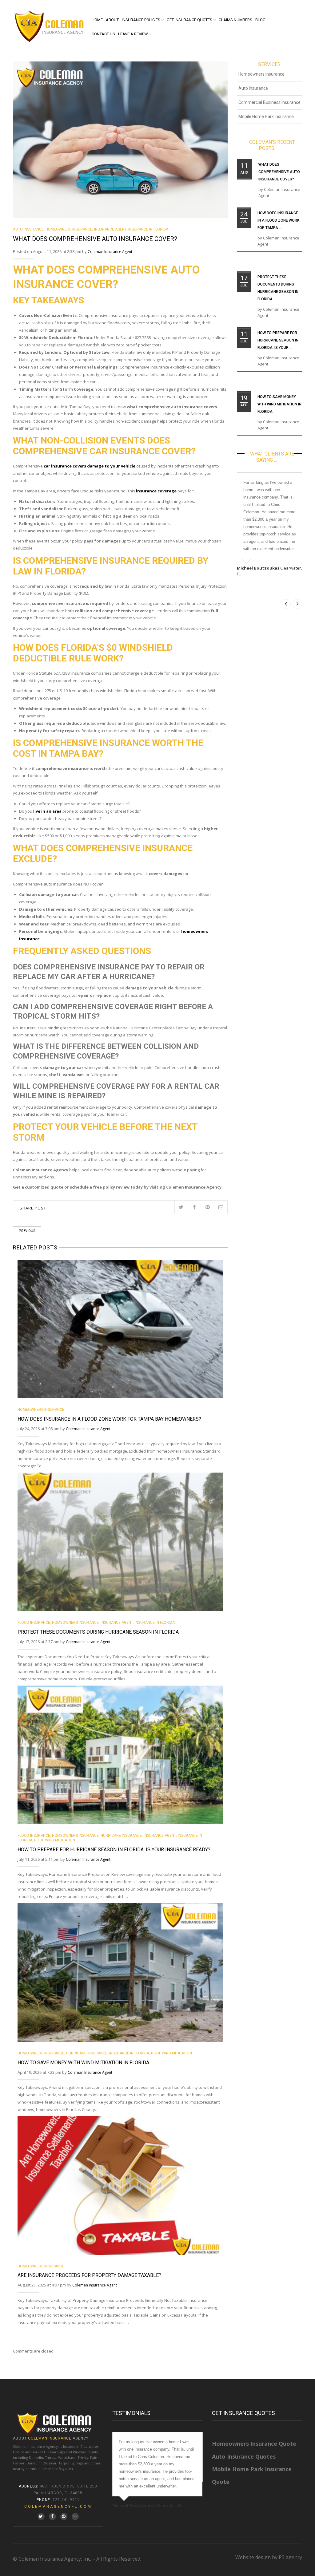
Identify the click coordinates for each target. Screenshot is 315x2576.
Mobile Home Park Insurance (266, 116)
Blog (260, 20)
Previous (27, 1231)
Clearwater (89, 2446)
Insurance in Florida (148, 229)
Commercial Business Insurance (269, 102)
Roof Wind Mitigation (55, 1840)
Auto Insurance (28, 229)
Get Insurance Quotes (189, 20)
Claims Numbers (235, 20)
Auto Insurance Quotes (244, 2456)
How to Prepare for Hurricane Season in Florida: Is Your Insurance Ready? (114, 1850)
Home (97, 20)
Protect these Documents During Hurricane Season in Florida (98, 1632)
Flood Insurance (34, 1623)
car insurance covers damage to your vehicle (90, 466)
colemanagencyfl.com (58, 2507)
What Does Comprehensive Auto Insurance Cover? (279, 172)
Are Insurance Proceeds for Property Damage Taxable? (89, 2275)
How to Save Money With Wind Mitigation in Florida (83, 2063)
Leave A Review (133, 34)
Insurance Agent (110, 229)
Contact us (103, 34)
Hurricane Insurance (121, 1836)
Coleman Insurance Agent (110, 252)
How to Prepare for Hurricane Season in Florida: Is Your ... (278, 340)
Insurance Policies (141, 20)
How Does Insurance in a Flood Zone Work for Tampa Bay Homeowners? (109, 1419)
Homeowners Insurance (69, 229)
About (112, 20)
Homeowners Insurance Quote (254, 2444)
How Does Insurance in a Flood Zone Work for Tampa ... (278, 220)
